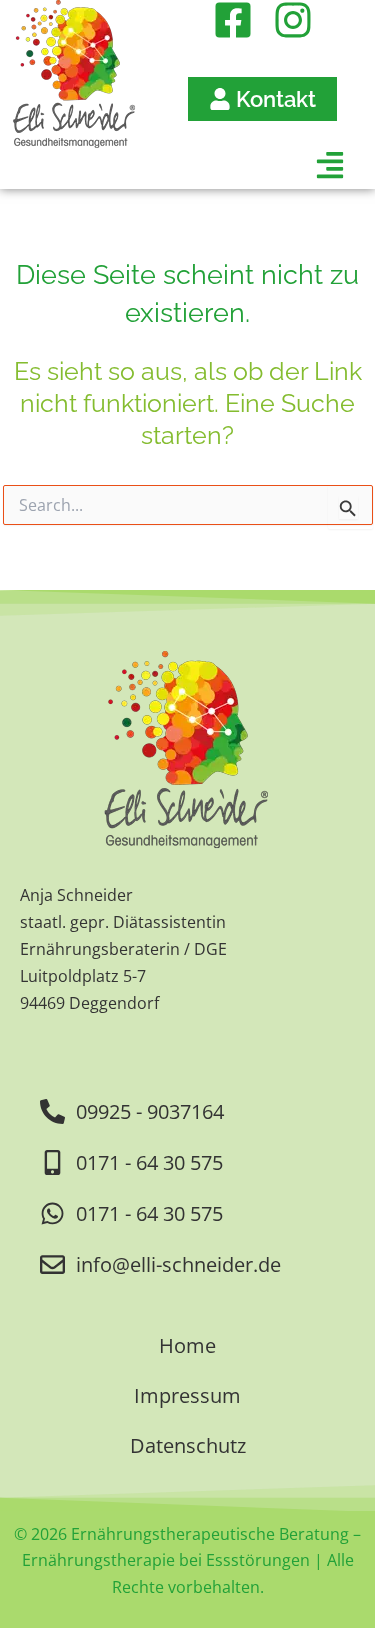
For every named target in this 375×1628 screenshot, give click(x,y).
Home (187, 1345)
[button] (172, 169)
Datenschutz (188, 1445)
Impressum (187, 1395)
